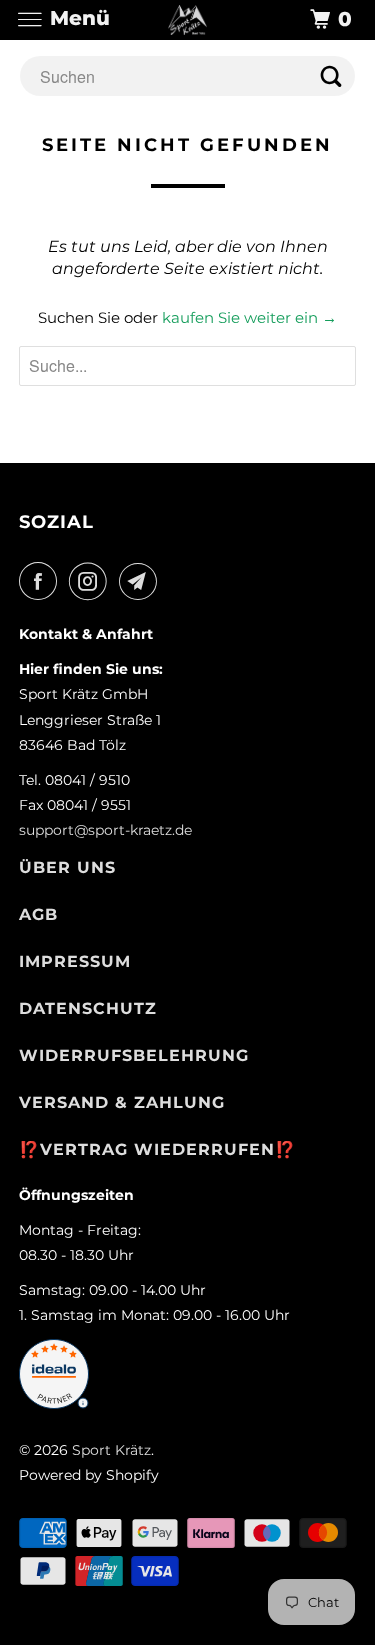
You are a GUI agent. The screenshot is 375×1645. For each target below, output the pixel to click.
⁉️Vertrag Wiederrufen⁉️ (157, 1149)
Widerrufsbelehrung (134, 1055)
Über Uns (67, 867)
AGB (38, 914)
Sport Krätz (111, 1450)
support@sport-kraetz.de (105, 830)
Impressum (75, 961)
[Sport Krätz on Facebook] (42, 581)
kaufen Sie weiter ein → (249, 317)
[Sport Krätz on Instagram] (92, 581)
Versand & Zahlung (122, 1102)
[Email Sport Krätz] (142, 581)
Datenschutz (88, 1008)
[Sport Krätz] (188, 19)
